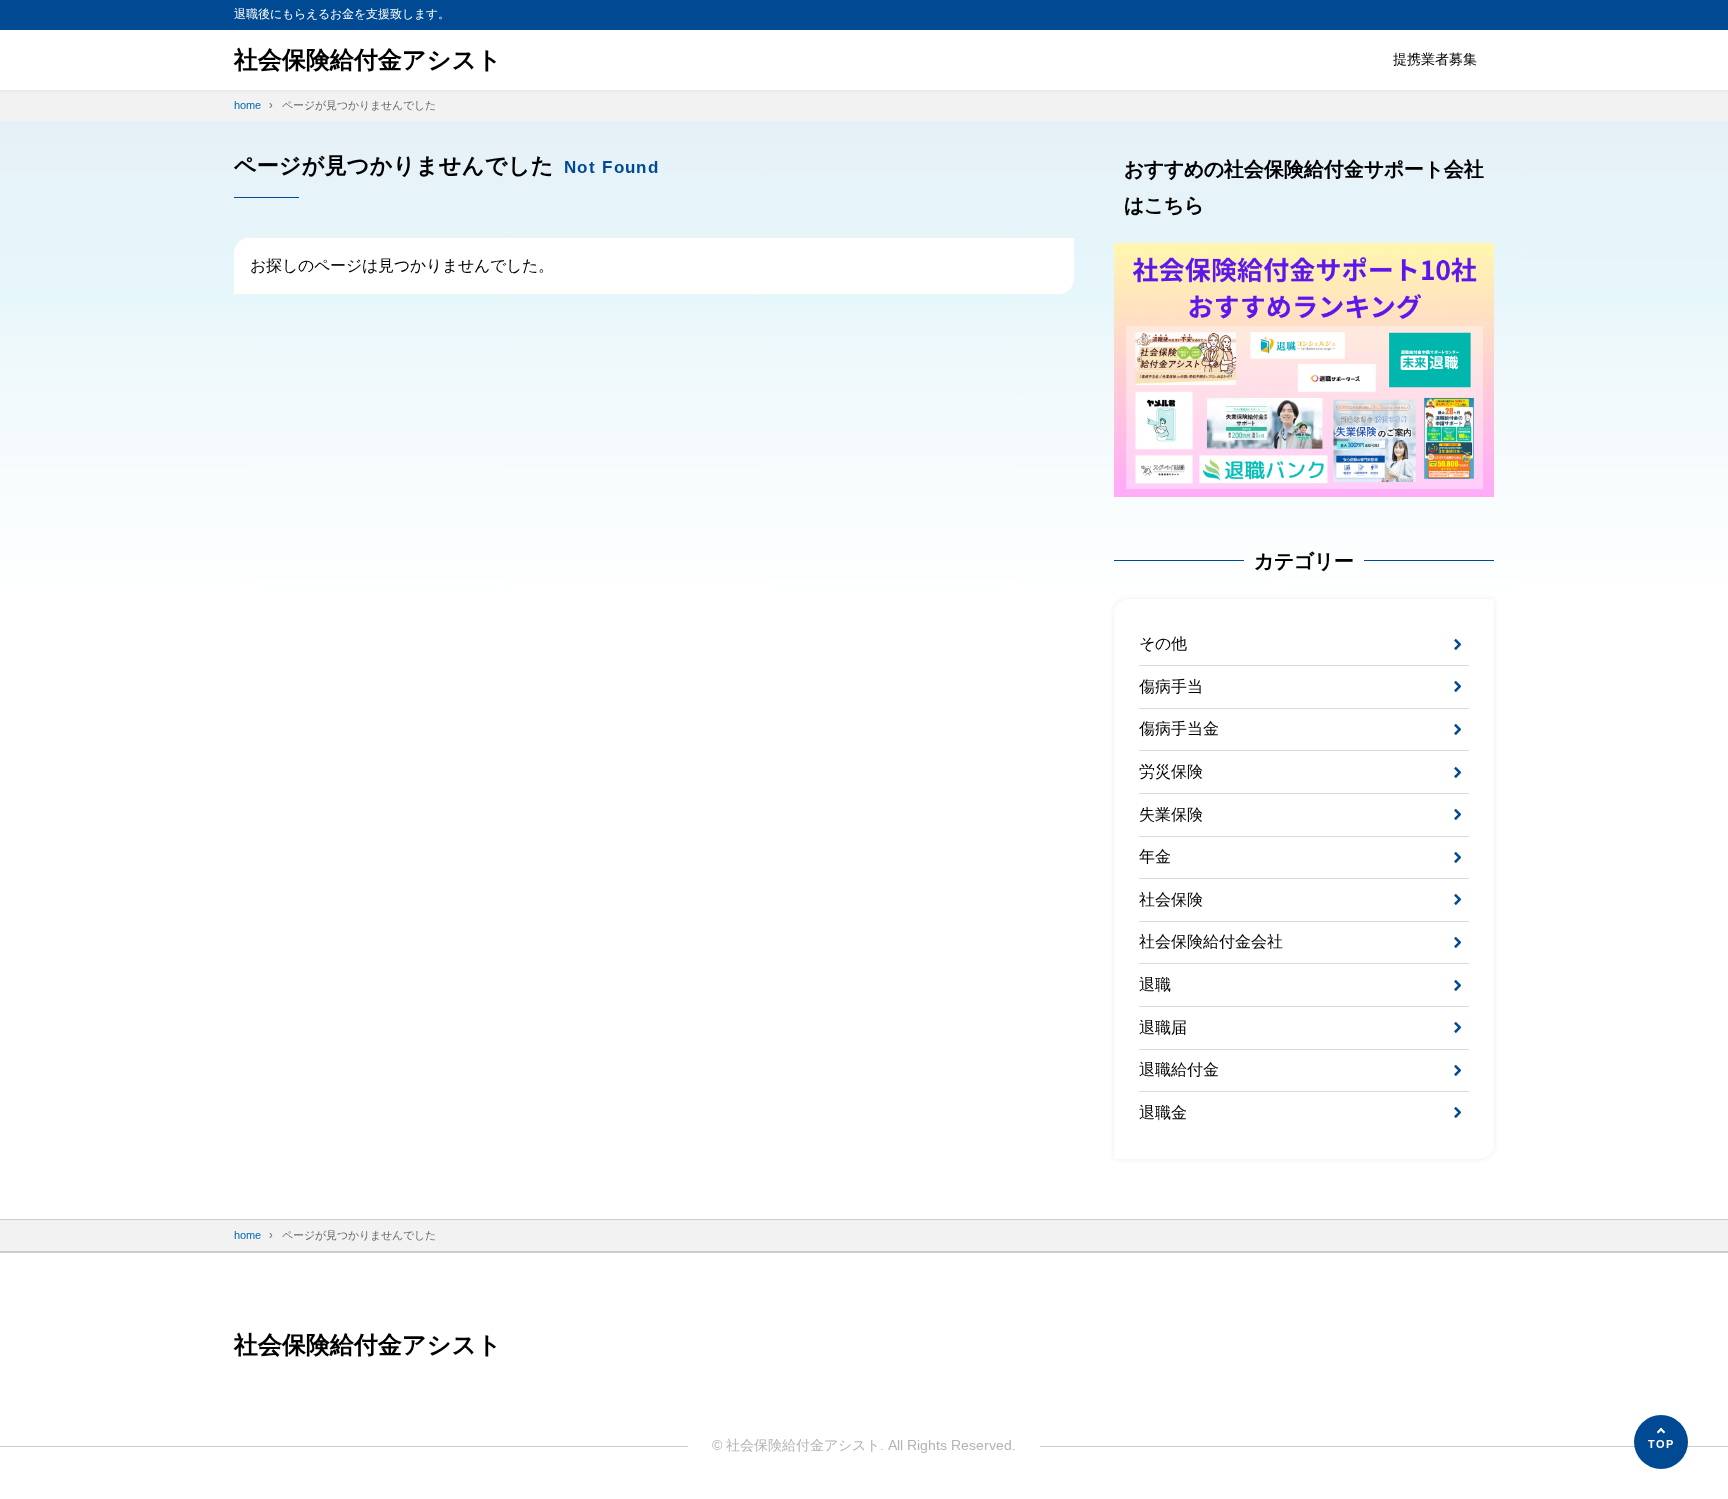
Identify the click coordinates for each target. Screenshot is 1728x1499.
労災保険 (1171, 771)
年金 (1155, 856)
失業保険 (1171, 814)
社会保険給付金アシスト (368, 59)
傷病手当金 (1179, 728)
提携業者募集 (1435, 59)
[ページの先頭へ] (1661, 1442)
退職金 (1163, 1112)
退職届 (1163, 1027)
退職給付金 (1179, 1069)
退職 (1155, 984)
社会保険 (1171, 899)
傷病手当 (1171, 686)
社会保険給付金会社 (1211, 941)
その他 (1163, 643)
